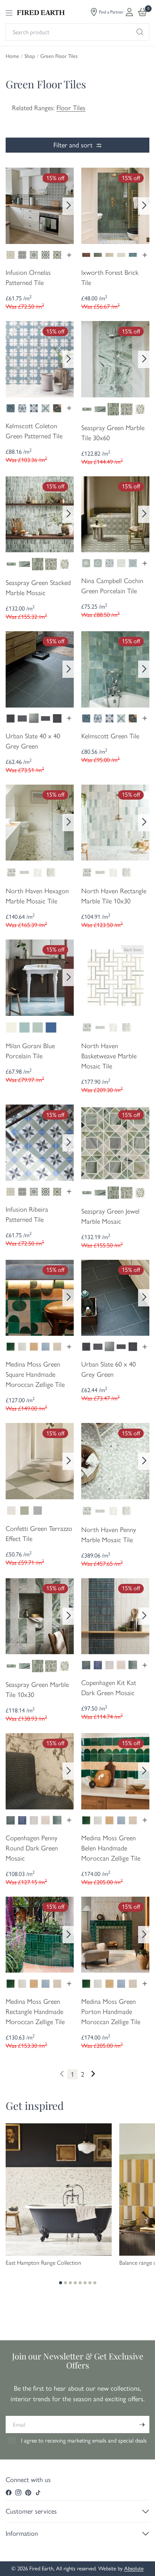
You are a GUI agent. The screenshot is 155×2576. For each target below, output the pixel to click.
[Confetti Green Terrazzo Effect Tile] (40, 1461)
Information (22, 2534)
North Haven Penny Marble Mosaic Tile (109, 1535)
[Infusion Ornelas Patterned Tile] (40, 205)
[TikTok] (38, 2493)
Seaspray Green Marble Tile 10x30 (37, 1690)
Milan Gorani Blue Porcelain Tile (30, 1051)
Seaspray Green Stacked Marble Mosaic (38, 588)
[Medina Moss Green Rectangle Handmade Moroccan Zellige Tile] (40, 1934)
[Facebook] (9, 2493)
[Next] (68, 206)
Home (12, 56)
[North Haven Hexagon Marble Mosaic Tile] (40, 822)
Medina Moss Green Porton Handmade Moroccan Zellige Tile (111, 2012)
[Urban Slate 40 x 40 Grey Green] (40, 668)
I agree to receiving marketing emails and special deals (84, 2440)
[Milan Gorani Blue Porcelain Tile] (40, 977)
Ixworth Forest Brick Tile (110, 278)
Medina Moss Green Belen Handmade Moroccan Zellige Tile (111, 1848)
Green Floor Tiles (59, 56)
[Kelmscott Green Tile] (115, 668)
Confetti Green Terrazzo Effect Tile (39, 1534)
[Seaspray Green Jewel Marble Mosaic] (115, 1142)
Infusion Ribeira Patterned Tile (27, 1215)
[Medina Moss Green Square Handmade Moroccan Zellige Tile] (40, 1297)
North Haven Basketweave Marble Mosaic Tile (109, 1056)
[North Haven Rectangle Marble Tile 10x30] (115, 822)
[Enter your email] (142, 2424)
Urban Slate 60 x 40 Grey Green (109, 1369)
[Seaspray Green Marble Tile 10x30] (40, 1615)
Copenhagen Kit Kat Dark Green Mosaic (109, 1688)
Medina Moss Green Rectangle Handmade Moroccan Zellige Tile (35, 2012)
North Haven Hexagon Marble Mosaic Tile (37, 896)
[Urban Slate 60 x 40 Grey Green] (115, 1297)
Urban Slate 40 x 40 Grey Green (33, 741)
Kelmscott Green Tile (110, 736)
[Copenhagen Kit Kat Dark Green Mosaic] (115, 1615)
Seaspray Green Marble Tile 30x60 (113, 433)
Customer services (31, 2511)
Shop (30, 56)
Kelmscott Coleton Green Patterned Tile (34, 431)
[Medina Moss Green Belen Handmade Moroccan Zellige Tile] (115, 1770)
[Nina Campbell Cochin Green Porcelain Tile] (115, 514)
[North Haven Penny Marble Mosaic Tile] (115, 1461)
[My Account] (129, 12)
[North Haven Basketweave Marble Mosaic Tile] (115, 977)
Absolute (134, 2568)
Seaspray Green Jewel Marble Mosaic (110, 1216)
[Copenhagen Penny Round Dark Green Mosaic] (40, 1770)
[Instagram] (18, 2493)
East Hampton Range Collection (43, 2263)
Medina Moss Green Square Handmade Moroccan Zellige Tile (35, 1374)
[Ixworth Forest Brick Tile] (115, 205)
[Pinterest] (28, 2493)
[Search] (140, 32)
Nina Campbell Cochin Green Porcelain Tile (112, 586)
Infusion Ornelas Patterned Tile (28, 278)
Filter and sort (73, 145)
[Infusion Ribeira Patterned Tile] (40, 1142)
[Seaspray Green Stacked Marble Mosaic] (40, 514)
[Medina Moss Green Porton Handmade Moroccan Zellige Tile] (115, 1934)
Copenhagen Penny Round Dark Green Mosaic (32, 1848)
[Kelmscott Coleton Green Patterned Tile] (40, 359)
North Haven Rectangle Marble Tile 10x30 (114, 896)
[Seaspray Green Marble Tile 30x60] (115, 359)
